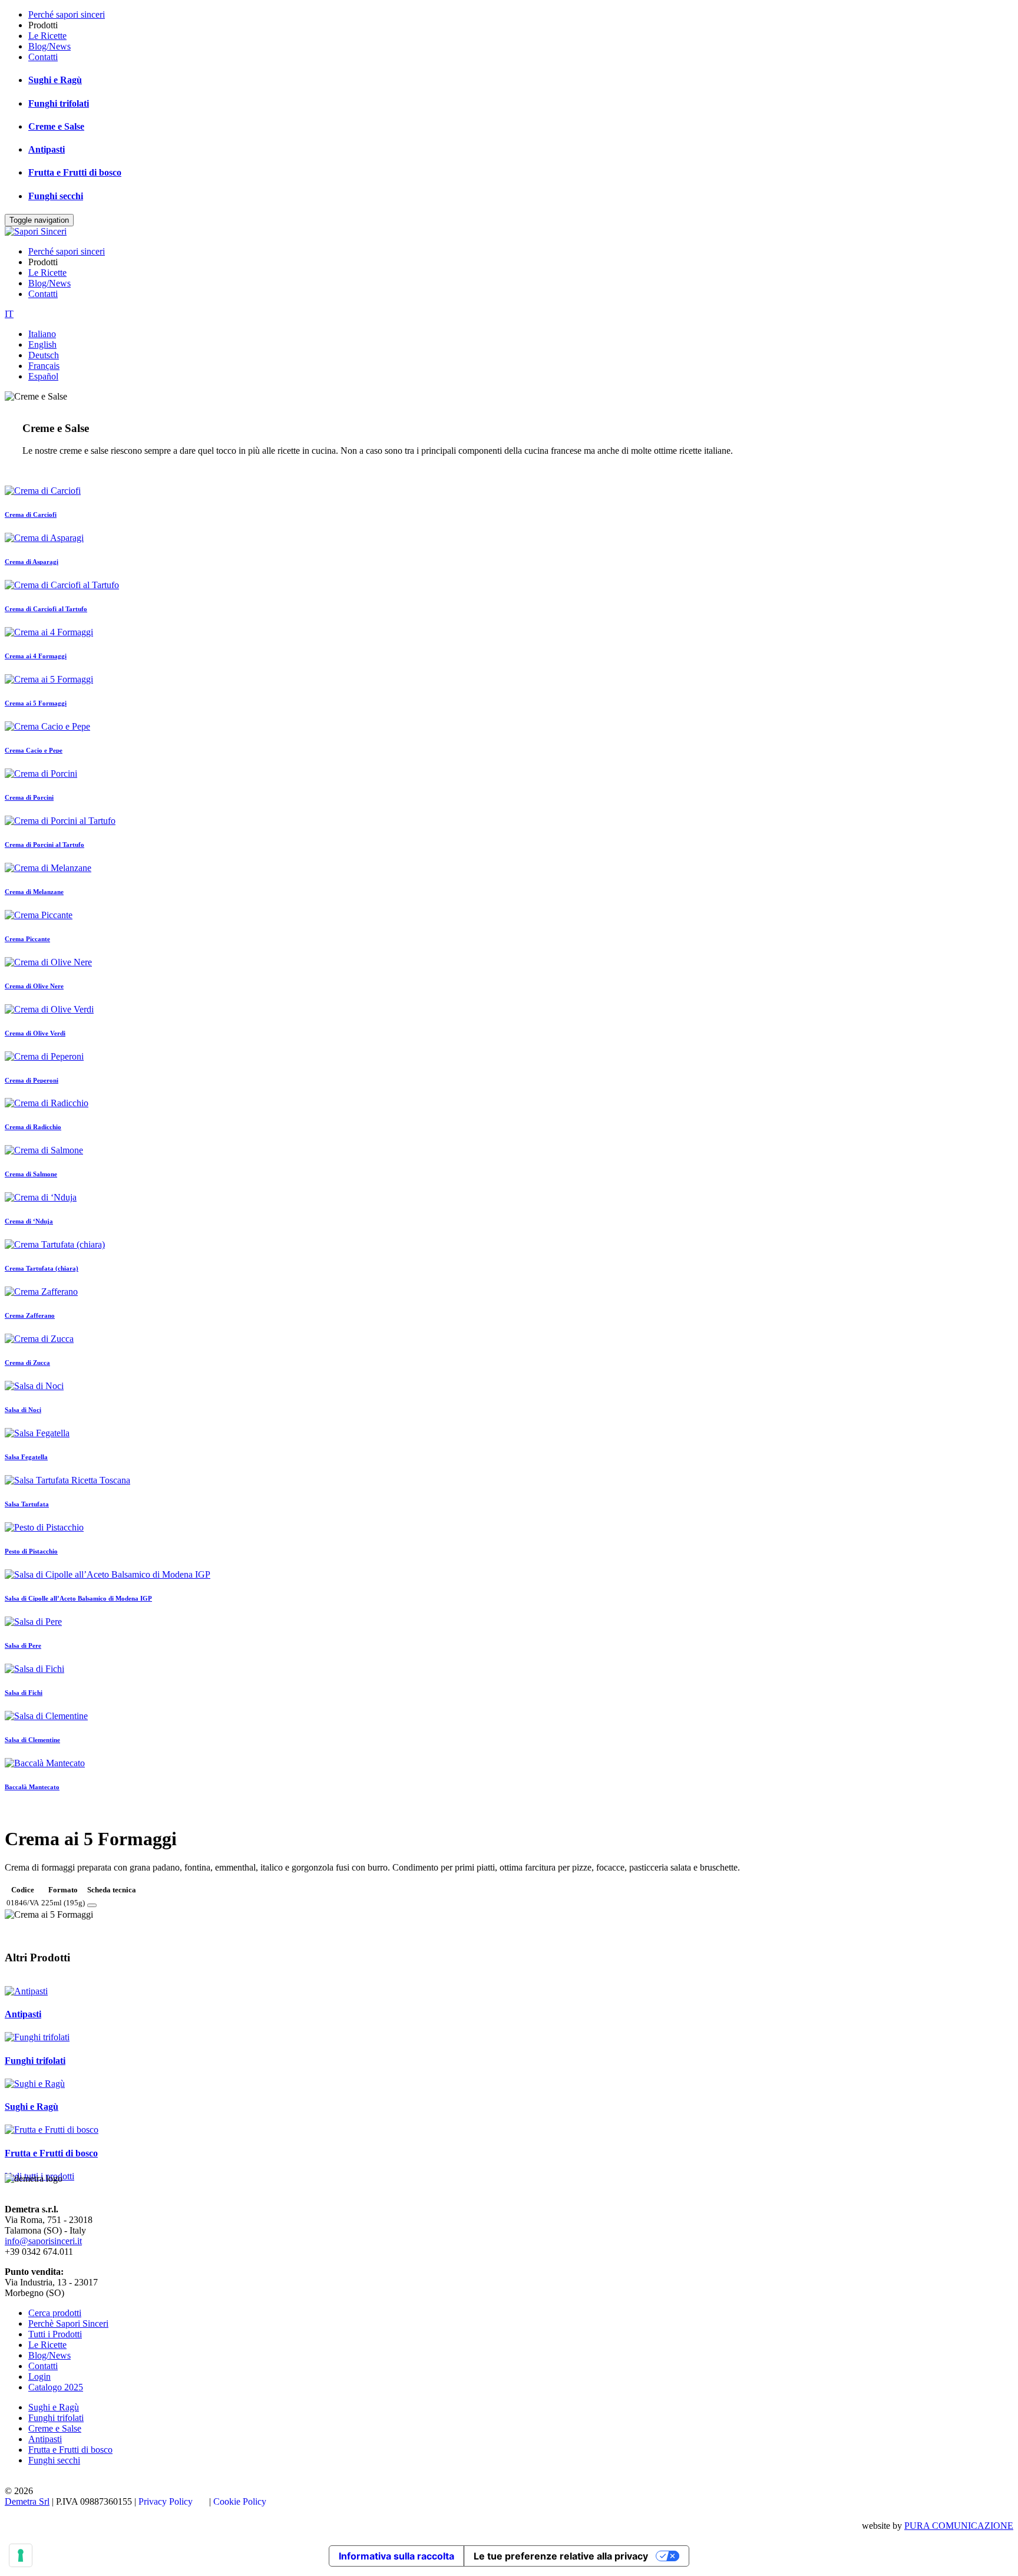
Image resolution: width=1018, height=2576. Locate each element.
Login (39, 2377)
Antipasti (47, 149)
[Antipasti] (26, 1991)
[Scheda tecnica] (92, 1905)
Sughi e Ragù (55, 80)
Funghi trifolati (59, 103)
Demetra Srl (27, 2501)
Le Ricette (47, 36)
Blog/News (49, 46)
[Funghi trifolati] (37, 2037)
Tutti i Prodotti (55, 2334)
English (42, 344)
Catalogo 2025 (56, 2387)
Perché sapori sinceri (67, 14)
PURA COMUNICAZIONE (959, 2526)
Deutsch (44, 355)
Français (44, 366)
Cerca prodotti (55, 2313)
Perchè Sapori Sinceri (68, 2323)
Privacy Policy (166, 2501)
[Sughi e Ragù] (35, 2084)
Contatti (43, 57)
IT (9, 314)
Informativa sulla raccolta (396, 2556)
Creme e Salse (56, 126)
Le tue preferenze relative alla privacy (561, 2556)
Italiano (42, 334)
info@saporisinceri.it (43, 2241)
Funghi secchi (56, 196)
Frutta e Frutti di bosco (75, 172)
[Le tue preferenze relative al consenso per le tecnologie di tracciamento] (21, 2555)
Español (43, 376)
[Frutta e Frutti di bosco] (52, 2130)
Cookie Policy (240, 2501)
